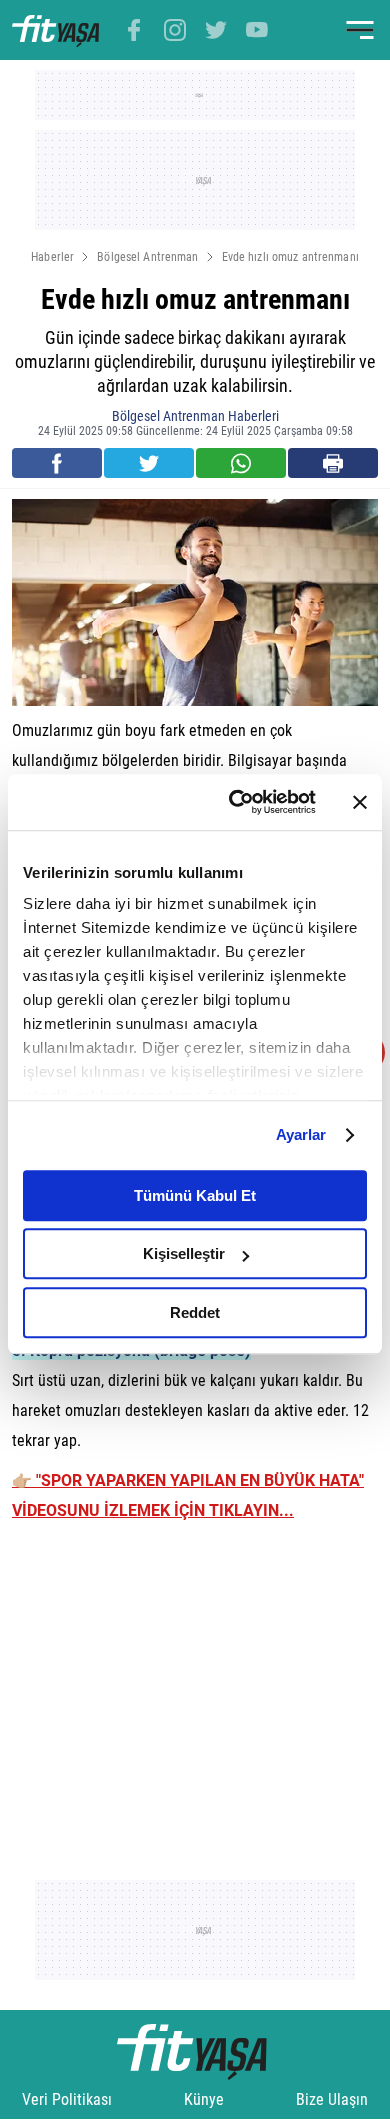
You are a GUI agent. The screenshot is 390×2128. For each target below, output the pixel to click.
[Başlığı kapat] (360, 802)
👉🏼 (24, 1480)
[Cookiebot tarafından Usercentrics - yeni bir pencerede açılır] (236, 802)
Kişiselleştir (184, 1253)
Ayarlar (301, 1134)
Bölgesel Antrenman (147, 257)
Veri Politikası (67, 2099)
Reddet (195, 1312)
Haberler (52, 257)
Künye (204, 2099)
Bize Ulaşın (332, 2099)
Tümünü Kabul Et (195, 1195)
